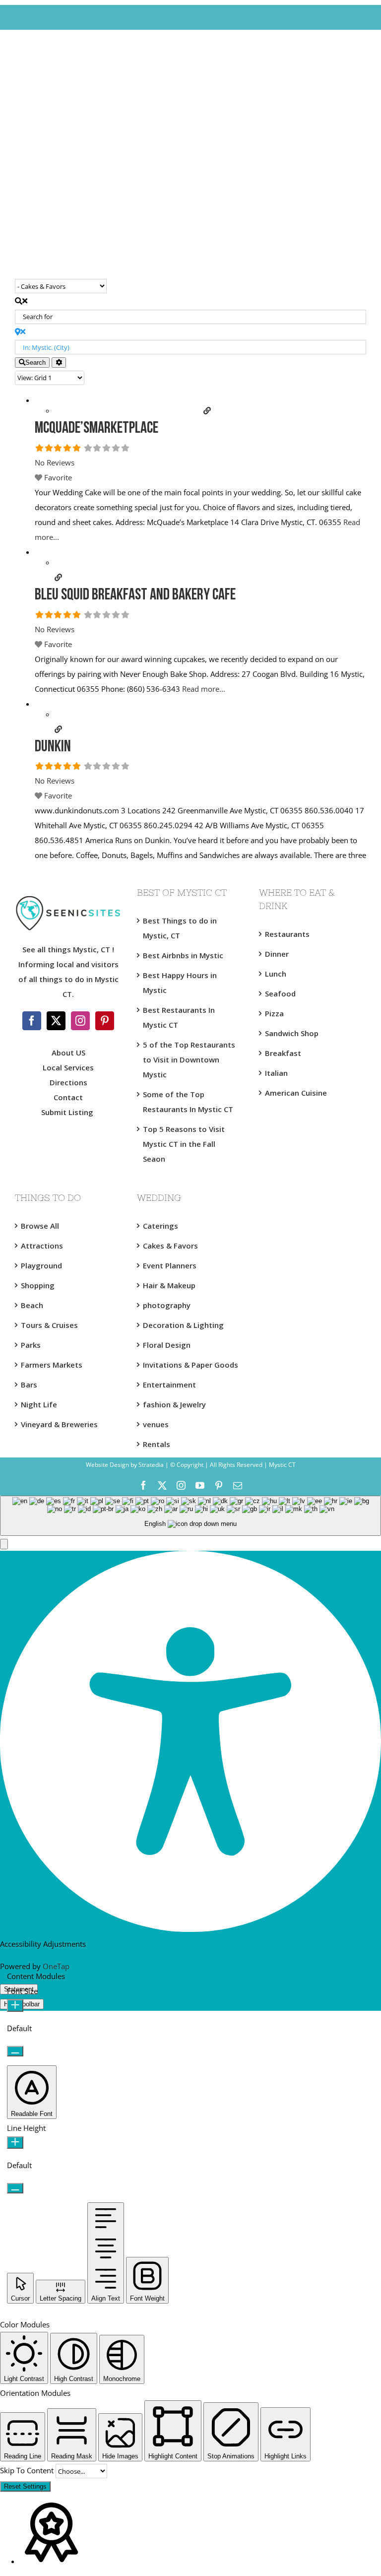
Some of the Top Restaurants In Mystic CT (188, 1102)
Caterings (160, 1226)
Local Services (68, 1067)
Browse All (40, 1226)
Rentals (157, 1444)
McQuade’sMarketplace (96, 429)
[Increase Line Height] (15, 2143)
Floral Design (167, 1345)
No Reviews (55, 462)
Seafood (280, 993)
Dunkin (53, 747)
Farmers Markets (52, 1365)
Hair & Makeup (169, 1285)
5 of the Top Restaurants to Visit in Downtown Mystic (189, 1059)
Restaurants (287, 934)
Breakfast (283, 1053)
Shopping (38, 1285)
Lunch (276, 974)
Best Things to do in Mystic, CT (180, 928)
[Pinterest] (105, 1021)
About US (68, 1053)
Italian (276, 1073)
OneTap (56, 1966)
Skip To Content (28, 2470)
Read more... (204, 689)
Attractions (42, 1246)
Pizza (274, 1013)
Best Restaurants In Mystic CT (179, 1017)
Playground (41, 1265)
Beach (32, 1305)
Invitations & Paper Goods (190, 1365)
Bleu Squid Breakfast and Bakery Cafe (135, 595)
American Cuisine (296, 1093)
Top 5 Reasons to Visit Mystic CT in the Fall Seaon (184, 1144)
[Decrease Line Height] (15, 2188)
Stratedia (151, 1465)
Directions (68, 1082)
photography (167, 1305)
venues (156, 1424)
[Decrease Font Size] (15, 2051)
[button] (4, 1544)
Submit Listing (68, 1112)
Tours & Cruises (49, 1325)
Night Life (39, 1404)
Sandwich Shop (292, 1033)
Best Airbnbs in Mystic (183, 955)
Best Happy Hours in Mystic (180, 983)
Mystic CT (282, 1465)
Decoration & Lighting (183, 1325)
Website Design (107, 1465)
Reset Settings (25, 2486)
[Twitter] (56, 1021)
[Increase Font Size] (15, 2006)
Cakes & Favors (170, 1246)
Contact (68, 1097)
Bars (29, 1385)
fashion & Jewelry (174, 1404)
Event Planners (170, 1265)
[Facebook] (32, 1021)
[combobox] (190, 1516)
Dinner (277, 954)
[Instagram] (80, 1021)
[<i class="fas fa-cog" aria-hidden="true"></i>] (59, 363)
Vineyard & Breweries (59, 1424)
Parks (31, 1345)
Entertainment (169, 1385)
